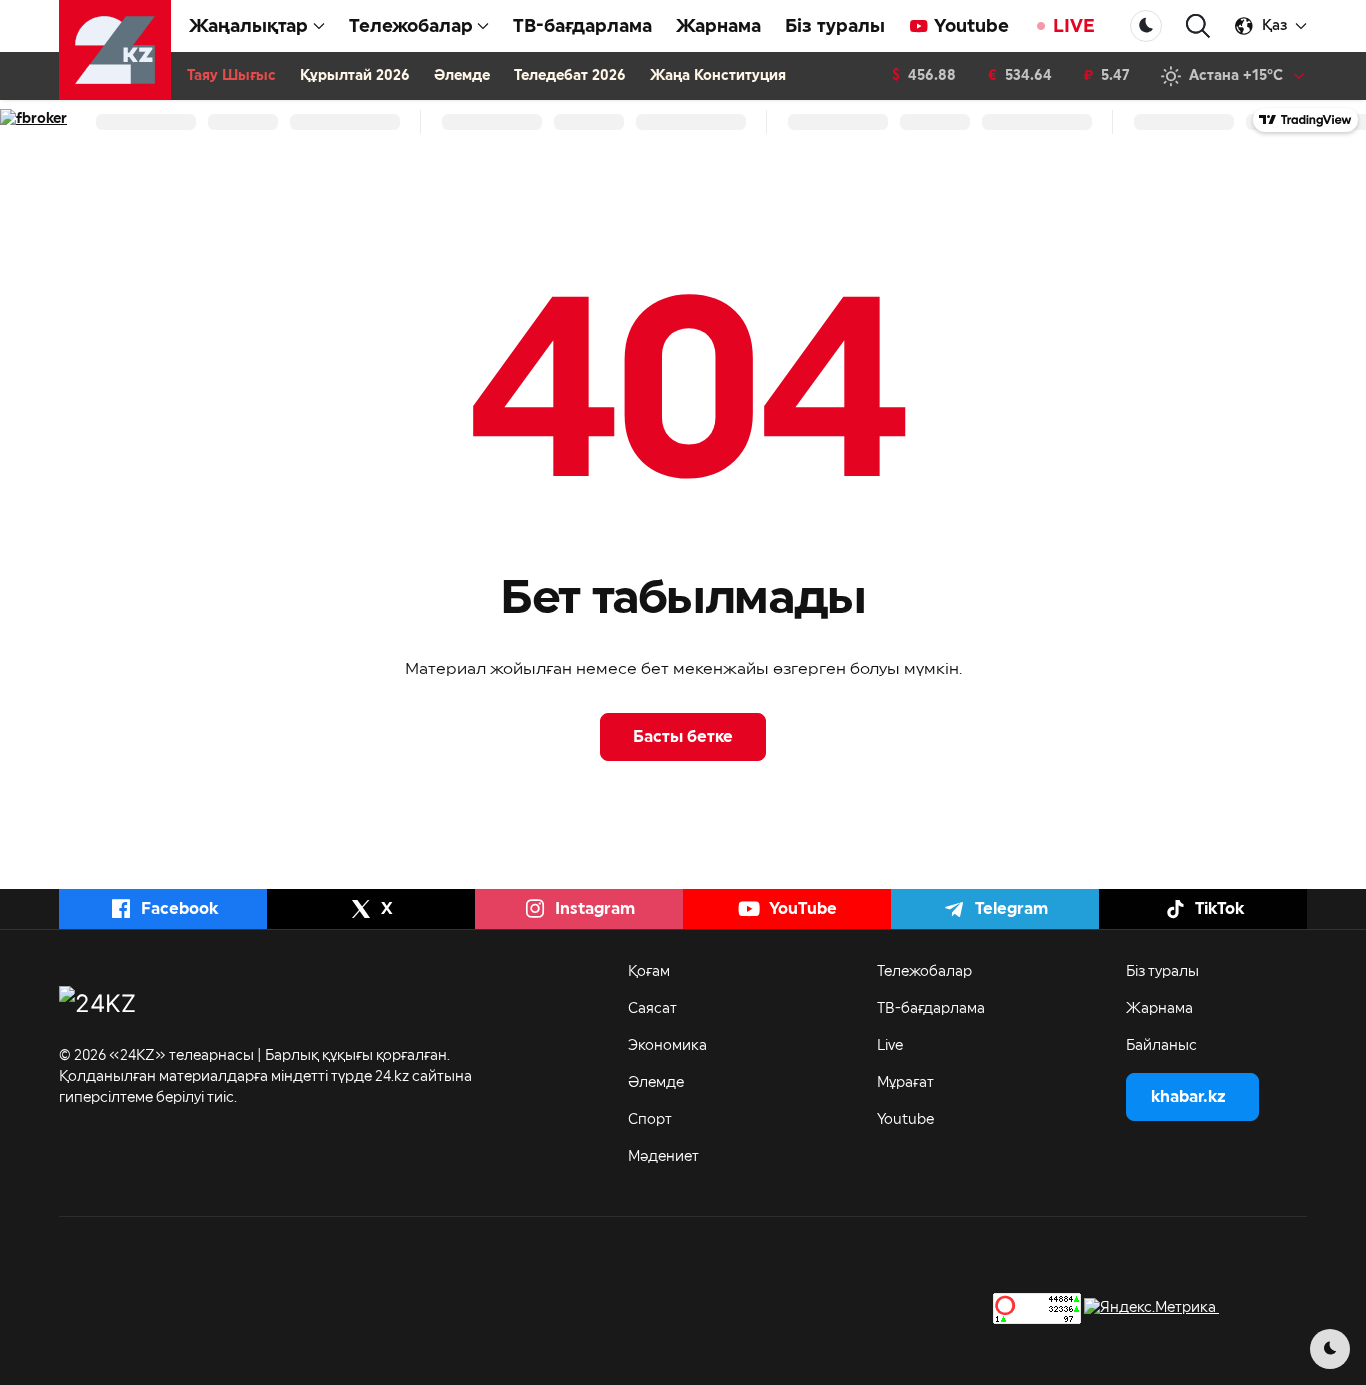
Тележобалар (924, 972)
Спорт (650, 1120)
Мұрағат (905, 1083)
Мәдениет (663, 1157)
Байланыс (1161, 1046)
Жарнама (718, 26)
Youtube (971, 26)
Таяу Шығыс (231, 76)
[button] (1198, 26)
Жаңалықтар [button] (248, 26)
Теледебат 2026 (570, 76)
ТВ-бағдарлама (582, 26)
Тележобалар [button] (411, 26)
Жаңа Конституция (718, 76)
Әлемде (462, 76)
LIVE (1074, 26)
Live (890, 1046)
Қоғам (649, 972)
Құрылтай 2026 (355, 76)
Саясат (652, 1009)
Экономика (667, 1046)
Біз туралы (835, 26)
